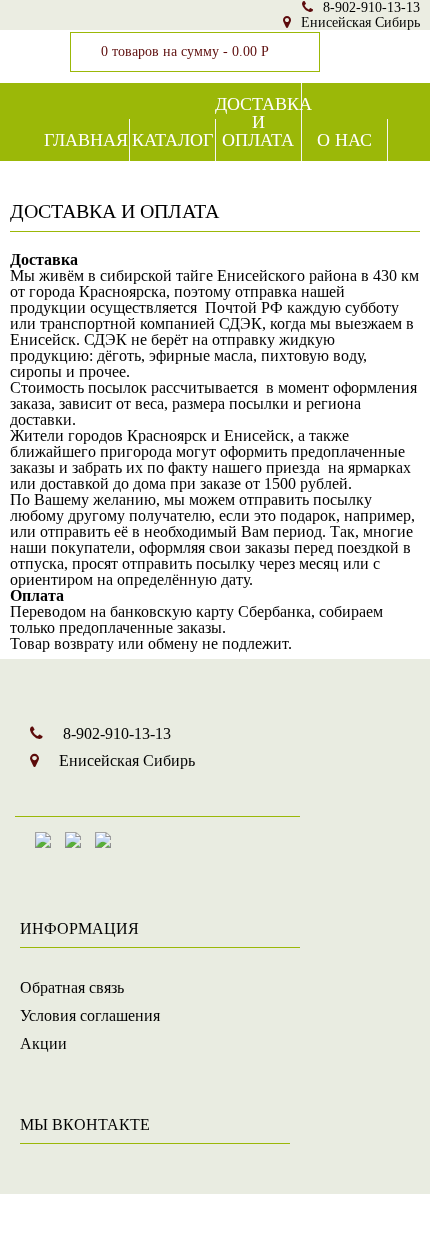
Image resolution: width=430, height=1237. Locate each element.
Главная (86, 140)
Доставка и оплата (258, 122)
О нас (344, 140)
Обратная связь (72, 987)
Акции (43, 1043)
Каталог (172, 140)
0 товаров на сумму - (185, 51)
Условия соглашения (90, 1015)
